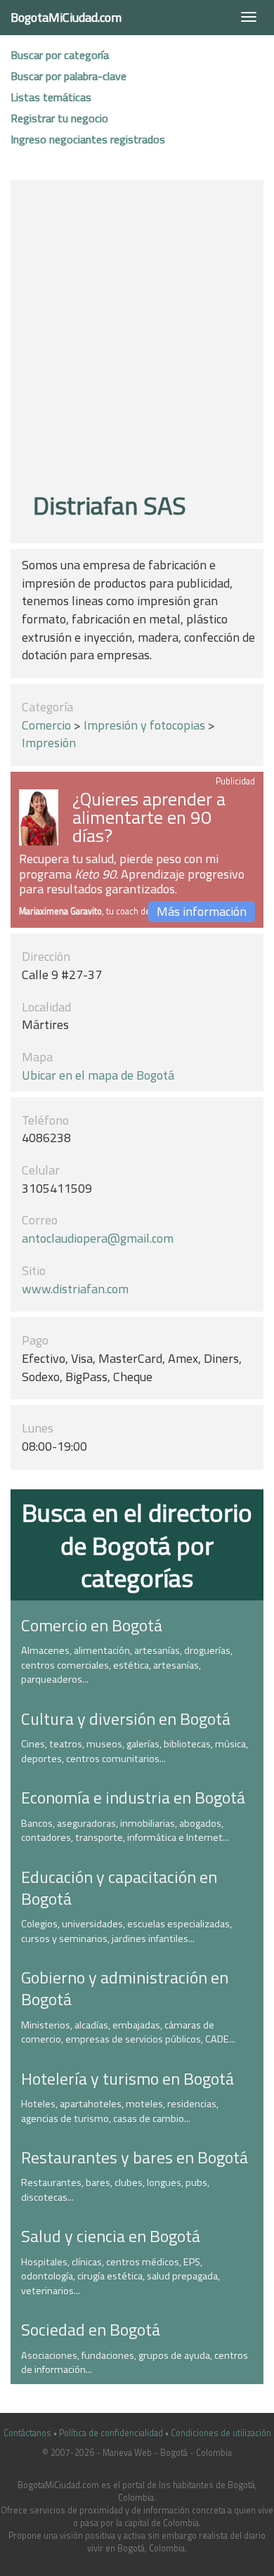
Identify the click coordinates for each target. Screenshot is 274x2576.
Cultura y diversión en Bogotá (126, 1719)
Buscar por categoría (60, 55)
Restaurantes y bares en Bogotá (135, 2157)
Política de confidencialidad (111, 2433)
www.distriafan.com (75, 1289)
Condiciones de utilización (221, 2433)
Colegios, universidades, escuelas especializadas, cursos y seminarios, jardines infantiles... (126, 1931)
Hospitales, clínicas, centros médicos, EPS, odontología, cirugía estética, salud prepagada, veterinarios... (120, 2276)
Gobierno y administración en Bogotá (125, 1988)
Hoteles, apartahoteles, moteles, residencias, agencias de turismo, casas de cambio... (120, 2111)
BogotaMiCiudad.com (66, 17)
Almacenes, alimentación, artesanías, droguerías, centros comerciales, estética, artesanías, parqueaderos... (127, 1665)
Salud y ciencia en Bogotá (111, 2236)
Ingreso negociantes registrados (88, 139)
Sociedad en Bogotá (91, 2329)
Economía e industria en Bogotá (133, 1797)
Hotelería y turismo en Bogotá (128, 2078)
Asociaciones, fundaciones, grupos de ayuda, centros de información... (135, 2363)
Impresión (49, 743)
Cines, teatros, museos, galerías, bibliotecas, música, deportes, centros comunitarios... (135, 1751)
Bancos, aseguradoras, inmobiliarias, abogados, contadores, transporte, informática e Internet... (125, 1831)
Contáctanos (27, 2433)
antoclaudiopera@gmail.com (98, 1238)
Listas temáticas (51, 97)
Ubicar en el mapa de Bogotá (98, 1075)
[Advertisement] (137, 338)
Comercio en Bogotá (92, 1625)
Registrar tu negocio (59, 118)
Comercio (46, 725)
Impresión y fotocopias (144, 725)
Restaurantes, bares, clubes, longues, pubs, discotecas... (115, 2190)
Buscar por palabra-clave (68, 76)
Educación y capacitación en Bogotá (119, 1888)
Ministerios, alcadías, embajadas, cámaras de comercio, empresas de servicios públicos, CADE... (128, 2032)
